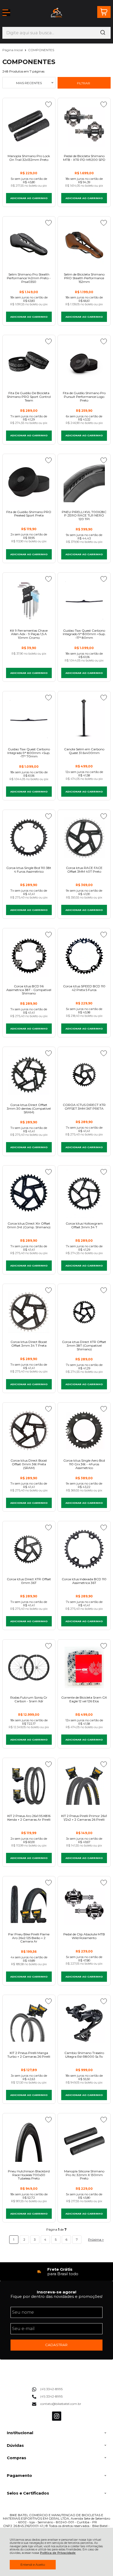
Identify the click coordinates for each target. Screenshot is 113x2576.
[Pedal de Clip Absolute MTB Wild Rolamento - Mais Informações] (84, 1904)
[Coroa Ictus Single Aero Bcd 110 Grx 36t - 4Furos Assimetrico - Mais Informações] (84, 1430)
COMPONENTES (41, 50)
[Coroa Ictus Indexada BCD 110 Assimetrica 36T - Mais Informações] (84, 1549)
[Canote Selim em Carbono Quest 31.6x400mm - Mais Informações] (84, 719)
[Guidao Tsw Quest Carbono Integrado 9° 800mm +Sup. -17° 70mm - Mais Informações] (29, 719)
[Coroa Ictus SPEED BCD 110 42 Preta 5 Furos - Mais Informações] (84, 956)
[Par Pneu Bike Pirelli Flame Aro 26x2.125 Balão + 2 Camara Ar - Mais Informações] (29, 1904)
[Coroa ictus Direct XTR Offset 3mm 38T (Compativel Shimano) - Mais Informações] (84, 1312)
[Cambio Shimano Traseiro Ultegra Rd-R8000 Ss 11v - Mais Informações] (84, 2023)
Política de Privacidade (58, 2553)
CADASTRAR (56, 2345)
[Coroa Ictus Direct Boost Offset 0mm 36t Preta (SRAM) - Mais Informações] (29, 1430)
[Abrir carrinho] (104, 12)
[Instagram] (57, 2420)
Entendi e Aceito (33, 2565)
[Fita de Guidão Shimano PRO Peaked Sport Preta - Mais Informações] (29, 482)
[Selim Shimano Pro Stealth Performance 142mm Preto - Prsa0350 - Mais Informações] (29, 244)
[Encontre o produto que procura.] (103, 33)
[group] (57, 2272)
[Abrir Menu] (6, 13)
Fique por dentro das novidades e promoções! (56, 2296)
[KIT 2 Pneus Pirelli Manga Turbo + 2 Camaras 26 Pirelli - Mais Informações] (29, 2023)
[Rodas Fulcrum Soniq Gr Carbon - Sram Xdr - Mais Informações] (29, 1667)
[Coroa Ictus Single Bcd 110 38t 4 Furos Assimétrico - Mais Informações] (29, 838)
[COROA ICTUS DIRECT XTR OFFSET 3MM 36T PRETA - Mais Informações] (84, 1075)
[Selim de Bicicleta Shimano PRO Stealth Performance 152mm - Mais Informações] (84, 244)
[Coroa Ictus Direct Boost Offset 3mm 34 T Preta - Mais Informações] (29, 1312)
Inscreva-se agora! (56, 2292)
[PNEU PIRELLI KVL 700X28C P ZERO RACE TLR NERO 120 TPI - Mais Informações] (84, 482)
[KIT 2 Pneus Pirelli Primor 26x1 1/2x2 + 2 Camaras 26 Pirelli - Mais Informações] (84, 1786)
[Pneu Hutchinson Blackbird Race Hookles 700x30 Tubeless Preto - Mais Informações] (29, 2141)
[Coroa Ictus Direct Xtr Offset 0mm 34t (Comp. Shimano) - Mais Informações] (29, 1193)
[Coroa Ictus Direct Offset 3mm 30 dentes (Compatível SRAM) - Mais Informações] (29, 1075)
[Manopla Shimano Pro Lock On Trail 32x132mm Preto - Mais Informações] (29, 126)
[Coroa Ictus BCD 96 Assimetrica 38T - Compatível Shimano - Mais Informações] (29, 956)
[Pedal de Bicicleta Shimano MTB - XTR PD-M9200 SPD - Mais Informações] (84, 126)
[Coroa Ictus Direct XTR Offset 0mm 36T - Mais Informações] (29, 1549)
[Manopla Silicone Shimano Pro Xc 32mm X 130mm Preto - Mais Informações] (84, 2141)
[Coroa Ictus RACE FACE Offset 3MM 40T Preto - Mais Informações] (84, 838)
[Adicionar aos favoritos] (48, 104)
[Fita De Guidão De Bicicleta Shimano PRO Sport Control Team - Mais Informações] (29, 363)
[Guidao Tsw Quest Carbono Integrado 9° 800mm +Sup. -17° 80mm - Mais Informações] (84, 600)
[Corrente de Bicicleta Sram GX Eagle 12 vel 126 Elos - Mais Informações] (84, 1667)
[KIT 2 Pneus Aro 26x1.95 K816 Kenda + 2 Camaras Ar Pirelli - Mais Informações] (29, 1786)
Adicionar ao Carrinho (29, 198)
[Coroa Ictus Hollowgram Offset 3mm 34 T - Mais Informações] (84, 1193)
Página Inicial (13, 50)
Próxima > (96, 2239)
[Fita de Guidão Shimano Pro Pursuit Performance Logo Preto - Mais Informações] (84, 363)
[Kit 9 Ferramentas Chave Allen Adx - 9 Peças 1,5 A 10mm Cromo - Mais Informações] (29, 600)
